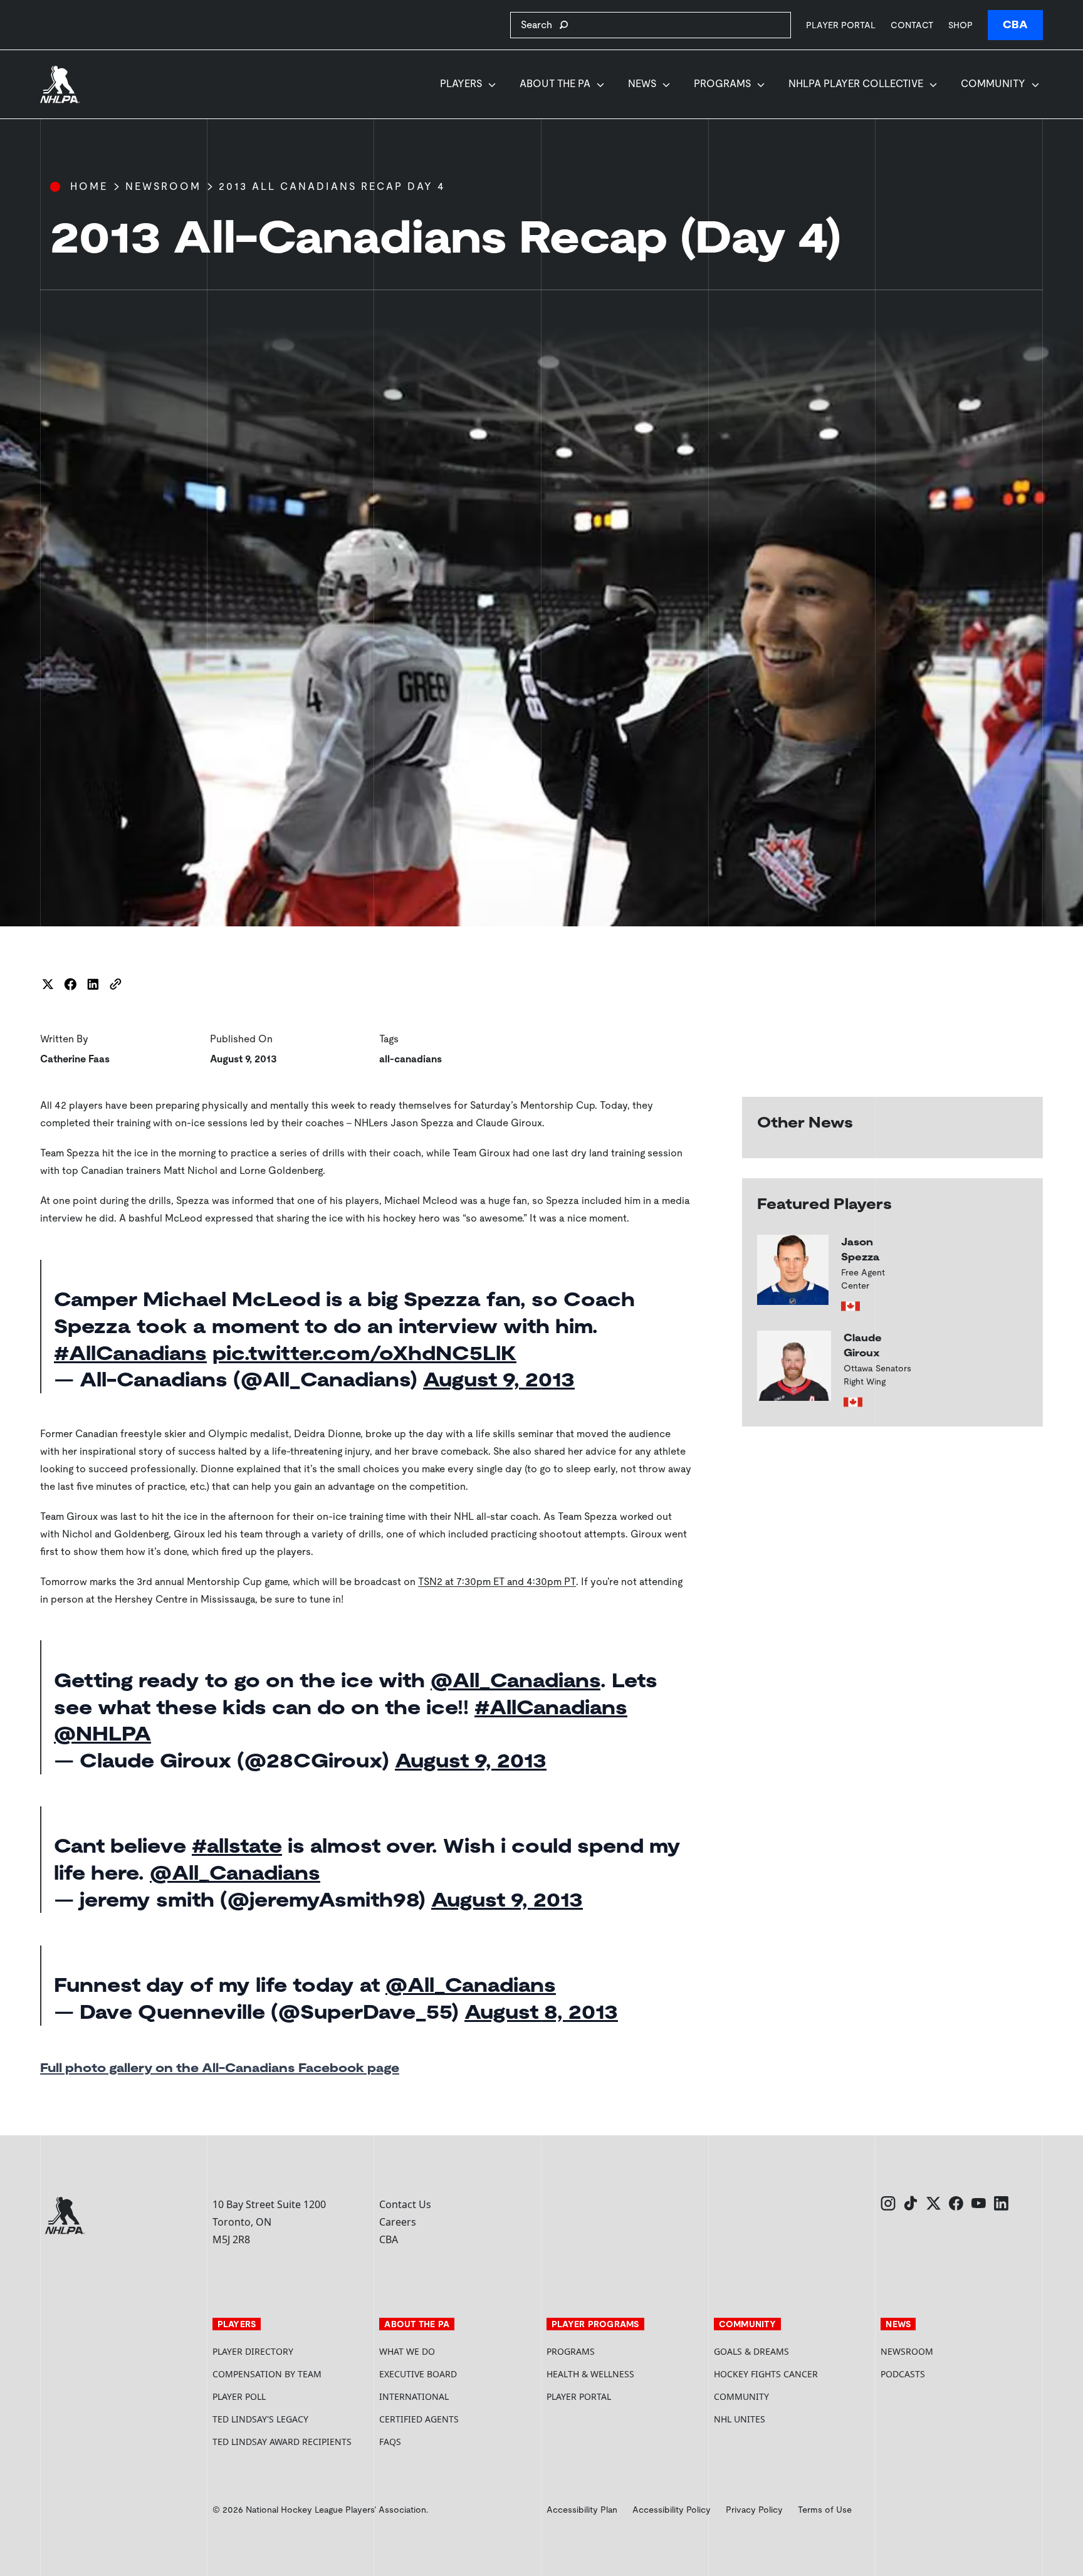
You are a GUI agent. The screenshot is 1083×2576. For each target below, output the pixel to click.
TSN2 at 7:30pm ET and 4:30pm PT (497, 1582)
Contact (912, 25)
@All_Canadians (515, 1680)
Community (993, 84)
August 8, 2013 (541, 2012)
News (642, 84)
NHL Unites (787, 2419)
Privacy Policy (754, 2510)
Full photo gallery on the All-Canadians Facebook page (220, 2068)
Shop (960, 25)
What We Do (407, 2351)
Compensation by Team (267, 2374)
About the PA (555, 84)
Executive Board (418, 2374)
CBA (1015, 25)
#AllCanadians (130, 1353)
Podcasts (903, 2374)
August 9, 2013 (499, 1380)
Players (461, 84)
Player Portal (841, 25)
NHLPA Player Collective (856, 84)
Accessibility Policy (672, 2510)
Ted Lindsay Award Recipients (282, 2442)
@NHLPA (102, 1734)
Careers (398, 2222)
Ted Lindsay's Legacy (260, 2419)
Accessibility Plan (582, 2510)
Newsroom (163, 186)
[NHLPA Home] (60, 85)
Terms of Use (825, 2510)
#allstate (237, 1846)
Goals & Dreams (751, 2351)
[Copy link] (115, 984)
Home (89, 186)
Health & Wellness (590, 2374)
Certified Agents (419, 2419)
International (414, 2396)
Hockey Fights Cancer (766, 2374)
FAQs (390, 2442)
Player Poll (239, 2396)
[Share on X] (48, 984)
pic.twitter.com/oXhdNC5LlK (364, 1353)
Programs (722, 84)
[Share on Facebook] (70, 984)
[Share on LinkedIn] (93, 984)
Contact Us (405, 2204)
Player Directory (253, 2351)
